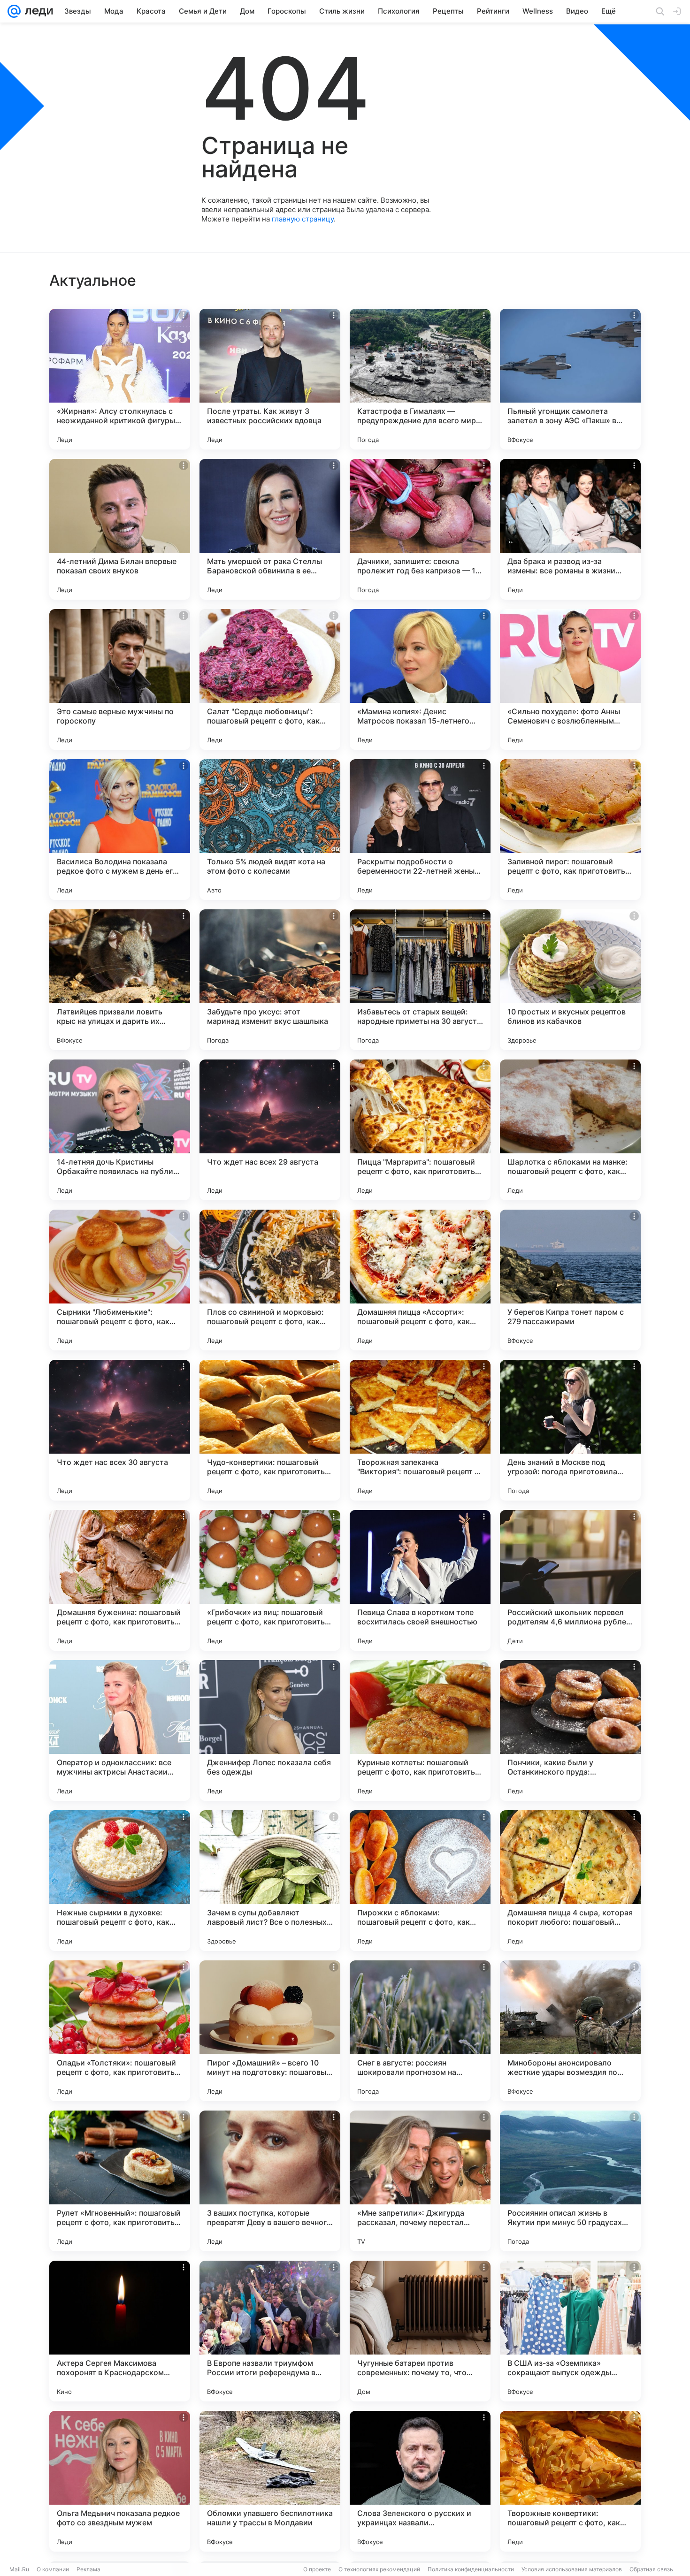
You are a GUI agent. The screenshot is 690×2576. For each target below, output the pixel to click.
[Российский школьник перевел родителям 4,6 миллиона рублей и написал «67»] (570, 1580)
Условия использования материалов (572, 2569)
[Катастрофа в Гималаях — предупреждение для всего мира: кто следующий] (420, 379)
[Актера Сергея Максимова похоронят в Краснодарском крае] (120, 2331)
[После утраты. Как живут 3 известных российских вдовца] (270, 379)
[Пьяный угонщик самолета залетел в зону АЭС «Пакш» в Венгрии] (570, 379)
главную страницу (303, 219)
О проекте (317, 2569)
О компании (53, 2569)
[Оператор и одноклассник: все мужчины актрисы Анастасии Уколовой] (120, 1730)
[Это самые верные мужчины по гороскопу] (120, 679)
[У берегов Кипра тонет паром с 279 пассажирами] (570, 1280)
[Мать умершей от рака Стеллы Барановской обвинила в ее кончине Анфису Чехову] (270, 529)
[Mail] (14, 11)
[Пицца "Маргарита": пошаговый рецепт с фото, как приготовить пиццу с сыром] (420, 1130)
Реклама (88, 2569)
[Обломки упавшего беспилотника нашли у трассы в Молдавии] (270, 2481)
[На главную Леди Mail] (37, 11)
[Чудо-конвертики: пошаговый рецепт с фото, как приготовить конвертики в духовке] (270, 1430)
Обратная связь (651, 2569)
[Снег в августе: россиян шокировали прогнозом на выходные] (420, 2031)
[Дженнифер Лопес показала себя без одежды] (270, 1730)
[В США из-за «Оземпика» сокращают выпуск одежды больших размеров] (570, 2331)
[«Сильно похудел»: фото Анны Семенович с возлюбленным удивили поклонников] (570, 679)
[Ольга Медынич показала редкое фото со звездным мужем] (120, 2481)
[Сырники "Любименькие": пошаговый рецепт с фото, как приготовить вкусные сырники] (120, 1280)
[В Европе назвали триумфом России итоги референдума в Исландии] (270, 2331)
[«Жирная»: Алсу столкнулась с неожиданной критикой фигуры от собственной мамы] (120, 379)
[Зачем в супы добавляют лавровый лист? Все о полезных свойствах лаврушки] (270, 1881)
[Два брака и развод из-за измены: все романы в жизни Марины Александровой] (570, 529)
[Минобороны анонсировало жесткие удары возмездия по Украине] (570, 2031)
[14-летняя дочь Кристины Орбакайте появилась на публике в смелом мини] (120, 1130)
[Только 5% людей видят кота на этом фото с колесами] (270, 830)
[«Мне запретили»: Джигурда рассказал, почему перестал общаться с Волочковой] (420, 2181)
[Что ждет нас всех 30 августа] (120, 1430)
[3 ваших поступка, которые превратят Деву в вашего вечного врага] (270, 2181)
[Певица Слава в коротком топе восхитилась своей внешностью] (420, 1580)
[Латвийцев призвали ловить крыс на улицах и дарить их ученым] (120, 980)
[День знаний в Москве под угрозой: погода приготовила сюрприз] (570, 1430)
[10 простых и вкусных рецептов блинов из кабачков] (570, 980)
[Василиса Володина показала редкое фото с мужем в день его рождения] (120, 830)
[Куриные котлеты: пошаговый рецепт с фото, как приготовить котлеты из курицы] (420, 1730)
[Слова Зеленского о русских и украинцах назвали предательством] (420, 2481)
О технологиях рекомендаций (379, 2569)
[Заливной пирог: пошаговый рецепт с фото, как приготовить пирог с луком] (570, 830)
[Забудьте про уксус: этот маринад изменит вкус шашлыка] (270, 980)
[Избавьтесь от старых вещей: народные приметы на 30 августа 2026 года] (420, 980)
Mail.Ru (19, 2569)
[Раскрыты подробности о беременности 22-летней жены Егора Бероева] (420, 830)
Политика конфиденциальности (471, 2569)
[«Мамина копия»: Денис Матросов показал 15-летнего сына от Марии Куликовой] (420, 679)
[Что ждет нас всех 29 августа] (270, 1130)
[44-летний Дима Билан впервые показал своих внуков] (120, 529)
